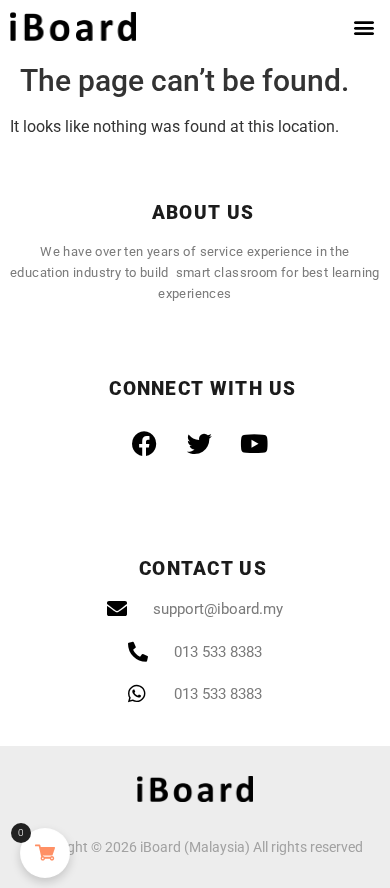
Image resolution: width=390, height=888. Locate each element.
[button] (363, 26)
